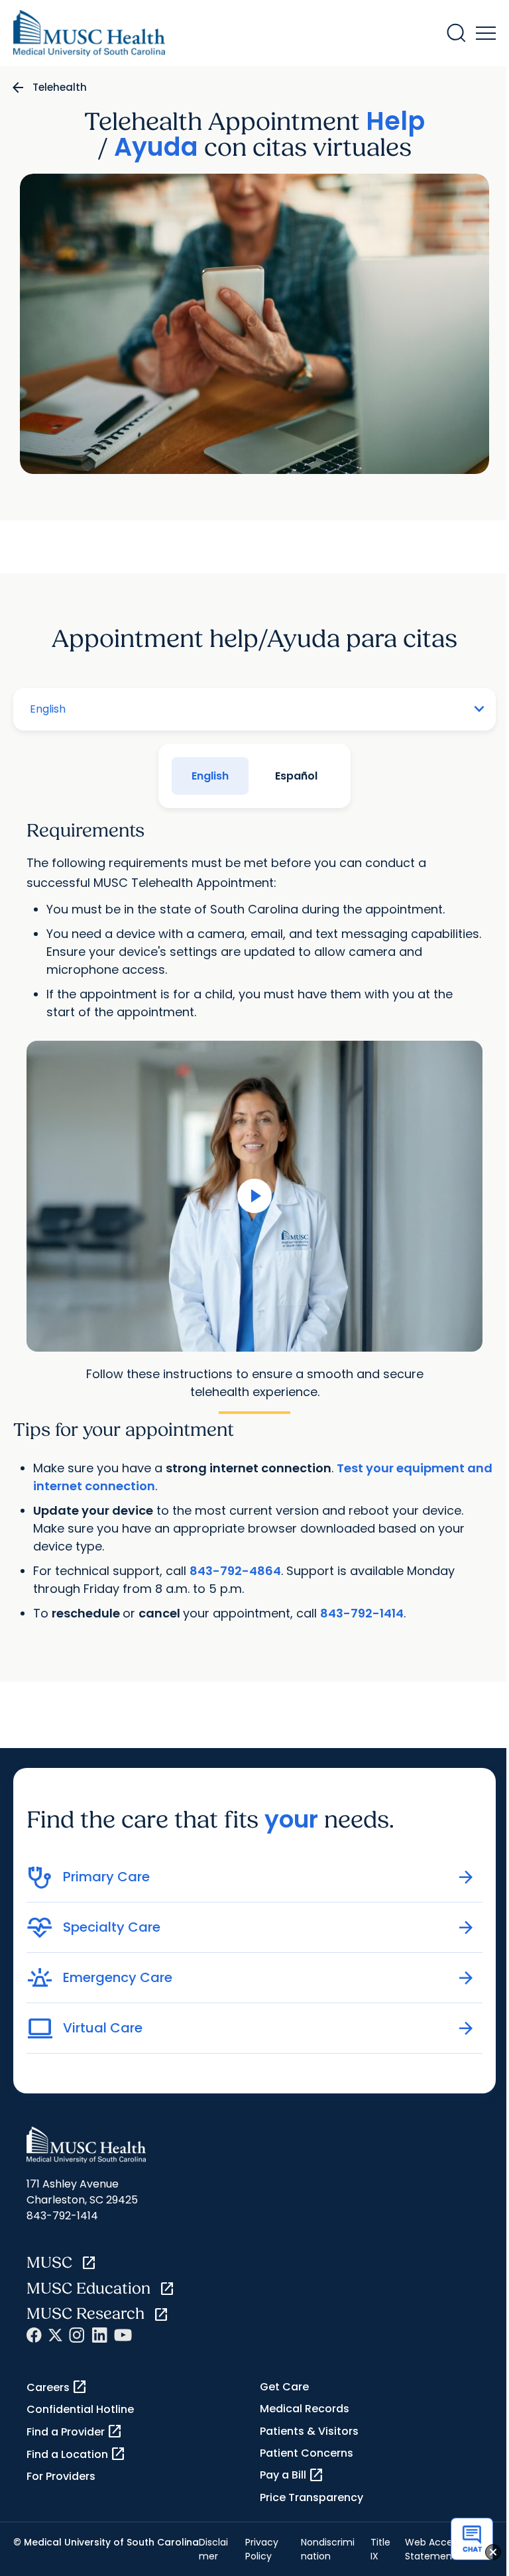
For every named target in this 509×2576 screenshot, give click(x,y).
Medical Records (305, 2409)
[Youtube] (123, 2335)
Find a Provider (75, 2431)
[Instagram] (77, 2335)
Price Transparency (311, 2497)
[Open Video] (254, 1196)
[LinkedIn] (99, 2335)
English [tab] (210, 776)
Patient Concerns (307, 2453)
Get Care (284, 2387)
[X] (55, 2335)
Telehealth (60, 87)
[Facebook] (34, 2335)
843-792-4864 (235, 1571)
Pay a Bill (292, 2475)
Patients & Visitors (309, 2431)
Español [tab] (296, 776)
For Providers (61, 2476)
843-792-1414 (362, 1613)
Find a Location (76, 2454)
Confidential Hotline (80, 2409)
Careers (57, 2387)
